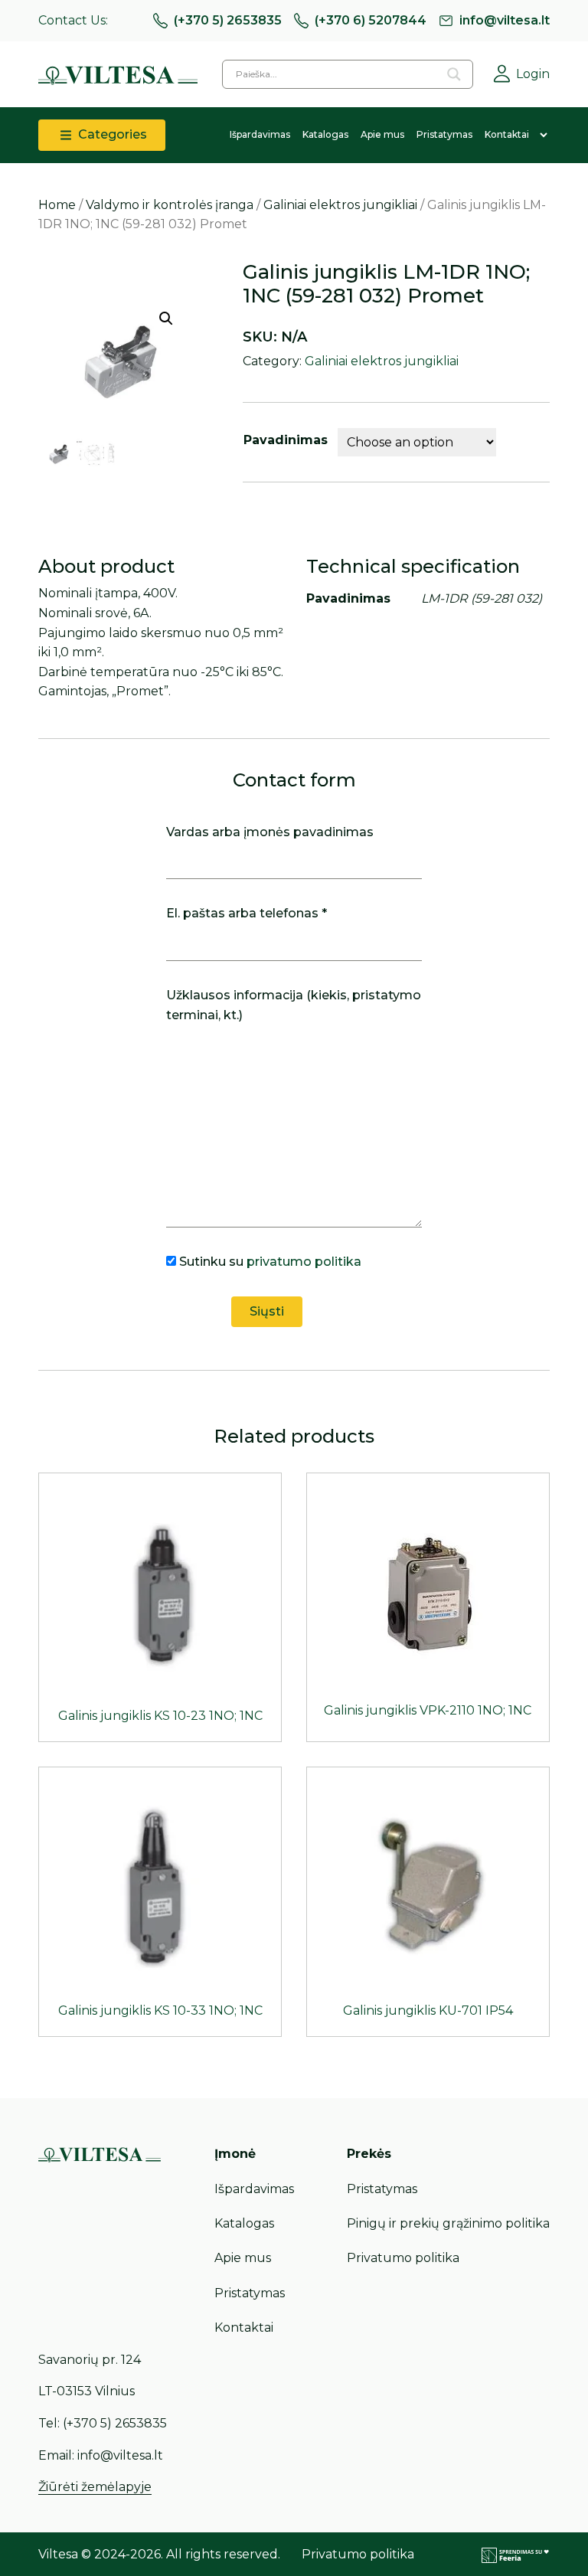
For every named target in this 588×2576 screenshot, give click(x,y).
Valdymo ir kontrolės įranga (170, 205)
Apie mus (382, 134)
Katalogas (325, 134)
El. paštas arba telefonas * (247, 913)
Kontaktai (507, 134)
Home (57, 205)
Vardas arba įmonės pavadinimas (270, 832)
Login (533, 74)
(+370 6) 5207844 (371, 20)
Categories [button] (111, 134)
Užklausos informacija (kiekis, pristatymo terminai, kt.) (294, 1005)
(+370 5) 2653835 (228, 20)
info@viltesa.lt (505, 20)
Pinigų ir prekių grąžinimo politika (448, 2223)
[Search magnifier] (454, 74)
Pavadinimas (286, 440)
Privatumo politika (403, 2258)
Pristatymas (444, 134)
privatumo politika (304, 1262)
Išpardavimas (260, 134)
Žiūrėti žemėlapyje (95, 2487)
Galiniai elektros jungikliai (340, 205)
